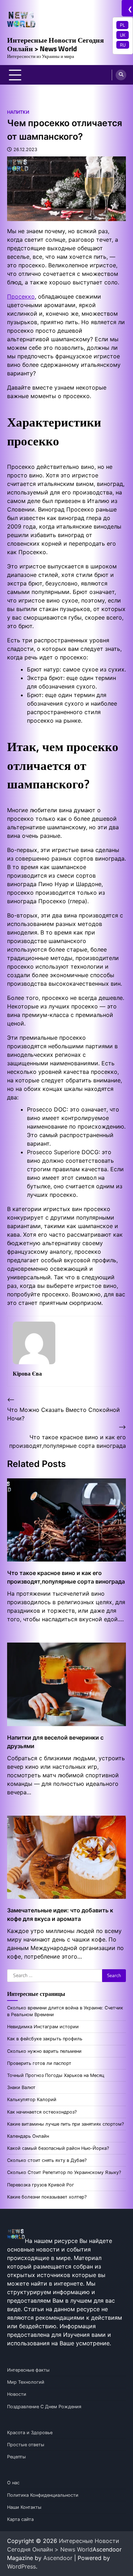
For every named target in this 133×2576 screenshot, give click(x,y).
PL (122, 25)
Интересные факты (28, 2370)
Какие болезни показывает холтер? (47, 2197)
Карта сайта (20, 2519)
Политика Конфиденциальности (43, 2495)
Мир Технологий (26, 2382)
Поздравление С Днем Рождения (44, 2407)
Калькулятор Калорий (32, 2100)
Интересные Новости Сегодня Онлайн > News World (56, 44)
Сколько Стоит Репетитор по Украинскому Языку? (64, 2172)
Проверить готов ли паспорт (39, 2063)
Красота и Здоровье (30, 2433)
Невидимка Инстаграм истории (43, 2027)
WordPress (21, 2566)
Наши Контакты (24, 2507)
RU (123, 45)
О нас (13, 2483)
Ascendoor (58, 2558)
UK (123, 35)
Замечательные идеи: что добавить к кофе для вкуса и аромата (60, 1914)
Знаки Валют (21, 2087)
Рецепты (16, 2457)
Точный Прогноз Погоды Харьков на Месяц (56, 2075)
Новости (17, 2394)
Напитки (18, 112)
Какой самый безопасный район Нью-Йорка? (58, 2148)
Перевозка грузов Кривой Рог (41, 2185)
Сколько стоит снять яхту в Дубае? (47, 2160)
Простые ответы (26, 2445)
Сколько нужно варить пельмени (44, 2051)
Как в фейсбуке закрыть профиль (45, 2039)
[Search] (121, 75)
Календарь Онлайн (28, 2136)
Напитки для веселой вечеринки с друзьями (55, 1742)
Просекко (21, 296)
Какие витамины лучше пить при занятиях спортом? (65, 2124)
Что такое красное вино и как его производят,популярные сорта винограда (66, 1577)
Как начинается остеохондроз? (42, 2112)
